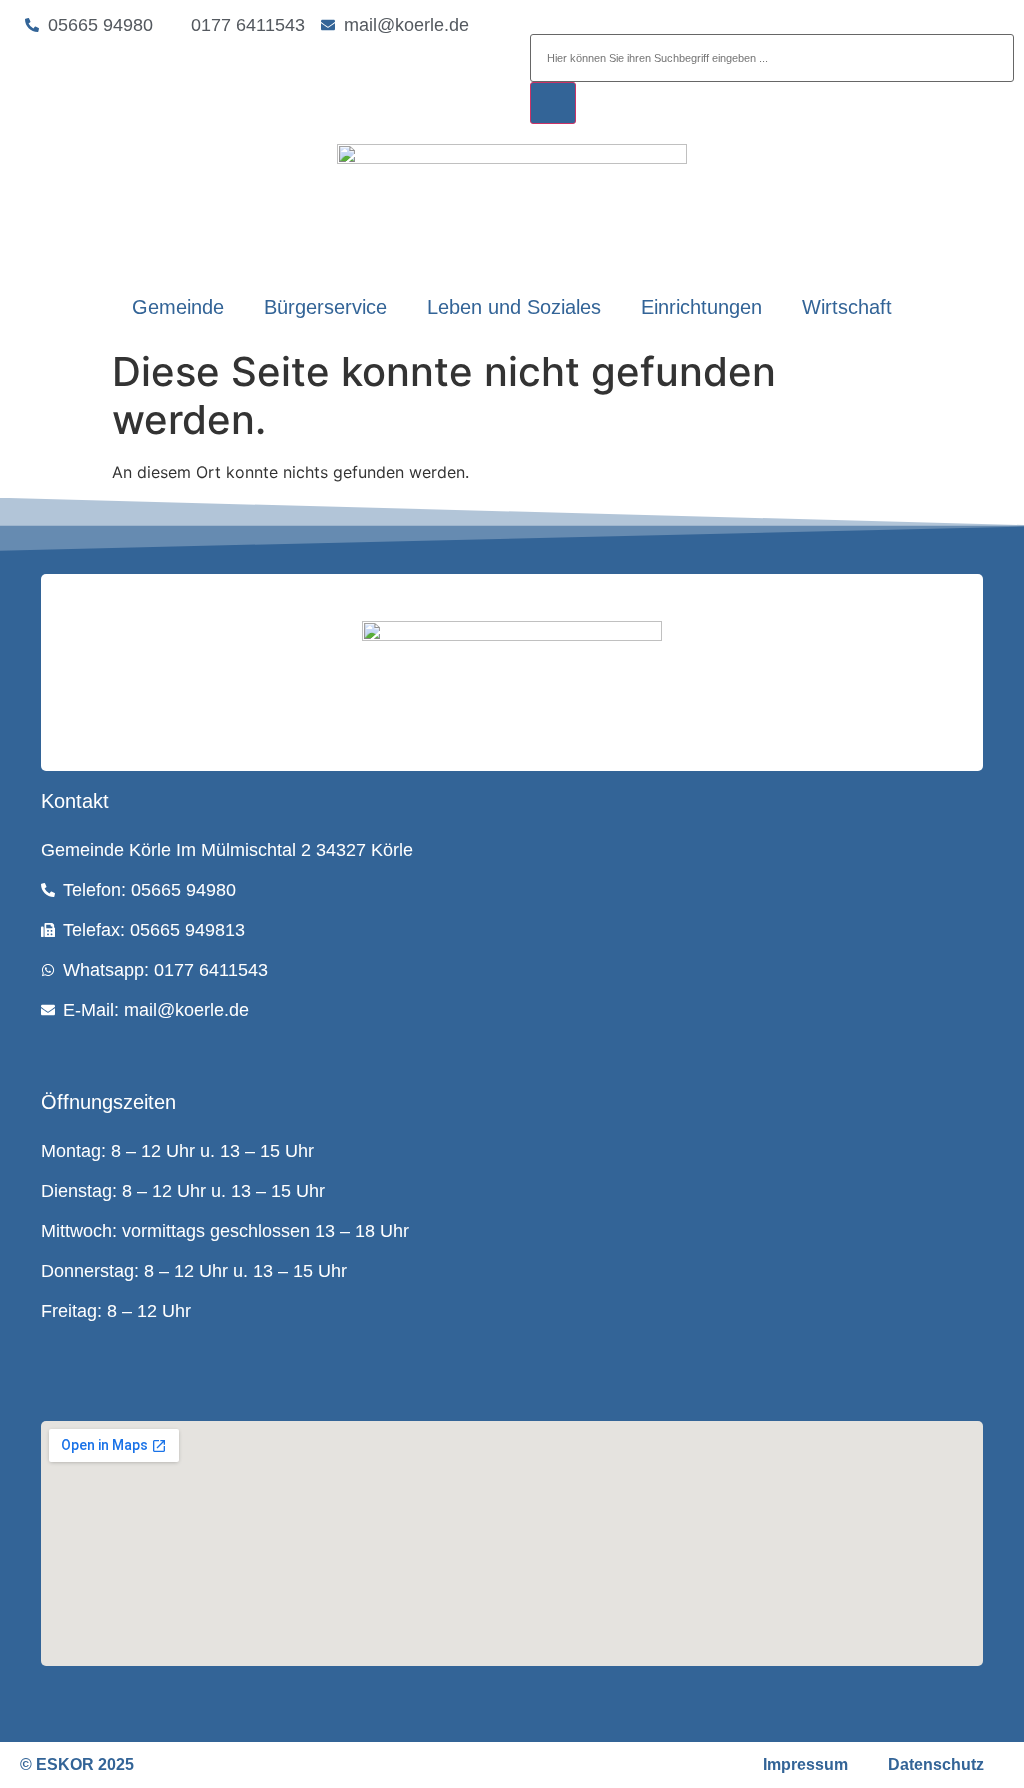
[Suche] (553, 103)
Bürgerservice (325, 307)
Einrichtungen (701, 307)
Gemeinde (178, 307)
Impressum (805, 1764)
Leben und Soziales (514, 307)
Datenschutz (936, 1764)
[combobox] (772, 58)
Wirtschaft (847, 307)
